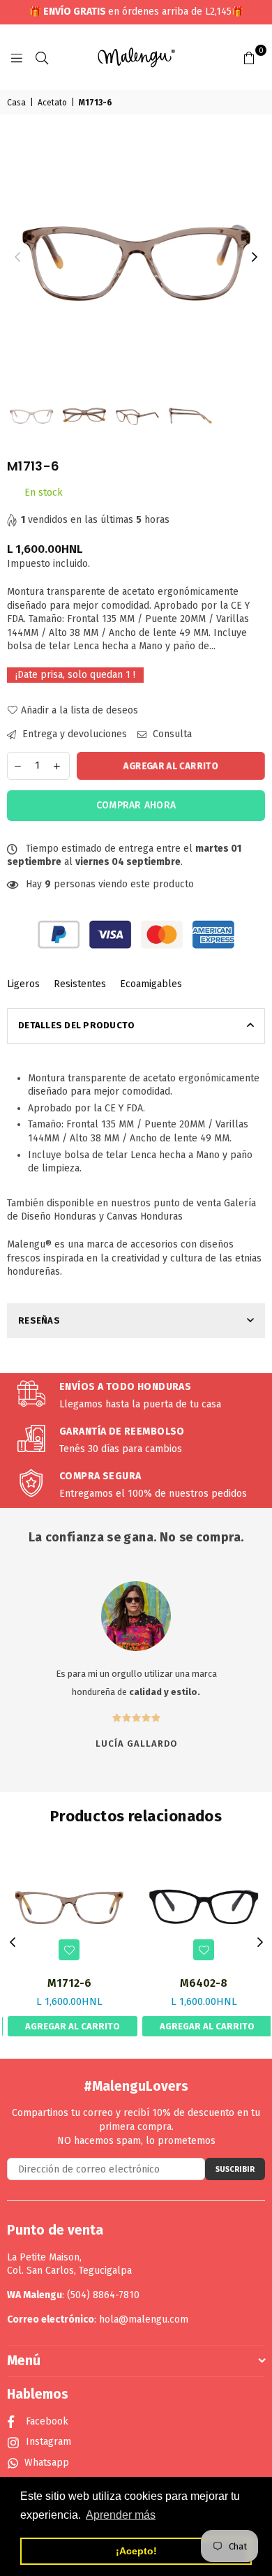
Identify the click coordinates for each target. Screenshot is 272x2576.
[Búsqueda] (42, 57)
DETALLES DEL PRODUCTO (76, 1025)
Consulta (171, 734)
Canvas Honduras (145, 1216)
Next (255, 258)
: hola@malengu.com (141, 2319)
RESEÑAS (39, 1320)
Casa (16, 103)
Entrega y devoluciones (73, 734)
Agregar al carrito (73, 2026)
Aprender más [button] (121, 2515)
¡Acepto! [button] (136, 2551)
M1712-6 (69, 1983)
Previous (17, 258)
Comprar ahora (136, 805)
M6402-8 (204, 1983)
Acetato (52, 103)
